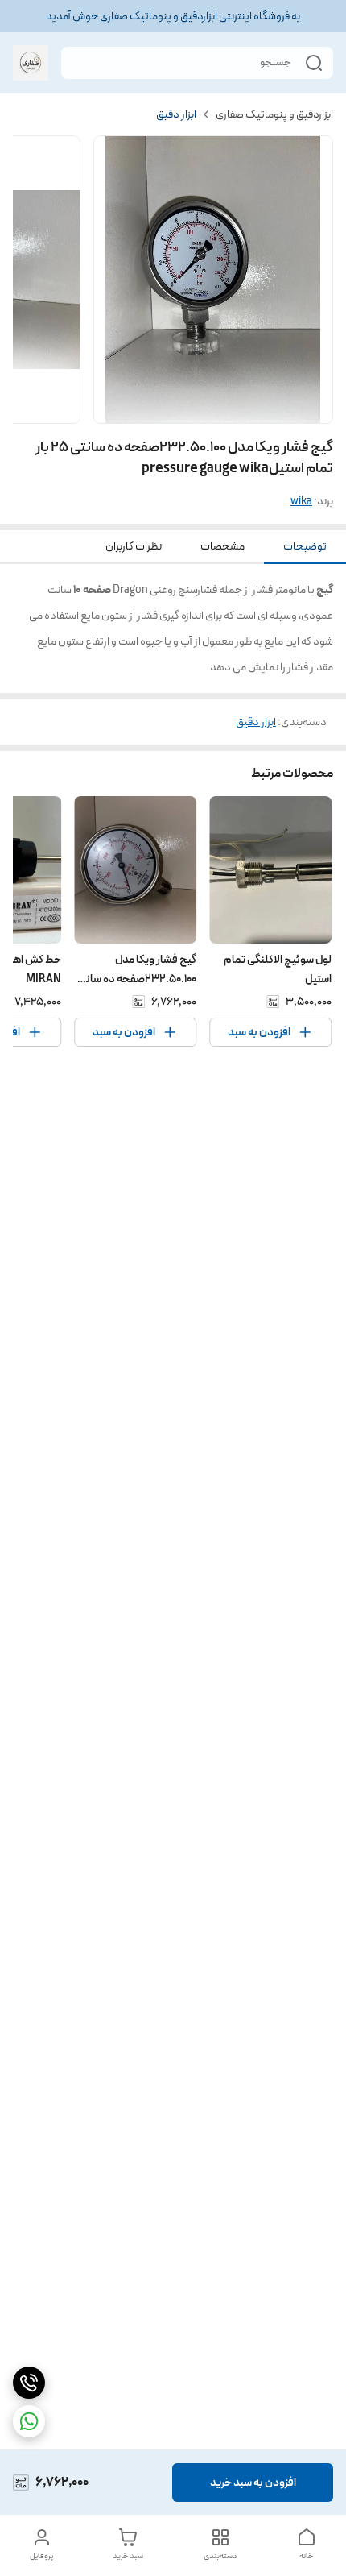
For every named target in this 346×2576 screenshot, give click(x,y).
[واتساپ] (29, 2421)
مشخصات (222, 546)
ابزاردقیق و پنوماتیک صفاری (274, 114)
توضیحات (305, 546)
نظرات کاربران (134, 546)
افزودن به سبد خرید (253, 2483)
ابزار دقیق (176, 114)
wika (301, 501)
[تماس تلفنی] (29, 2383)
